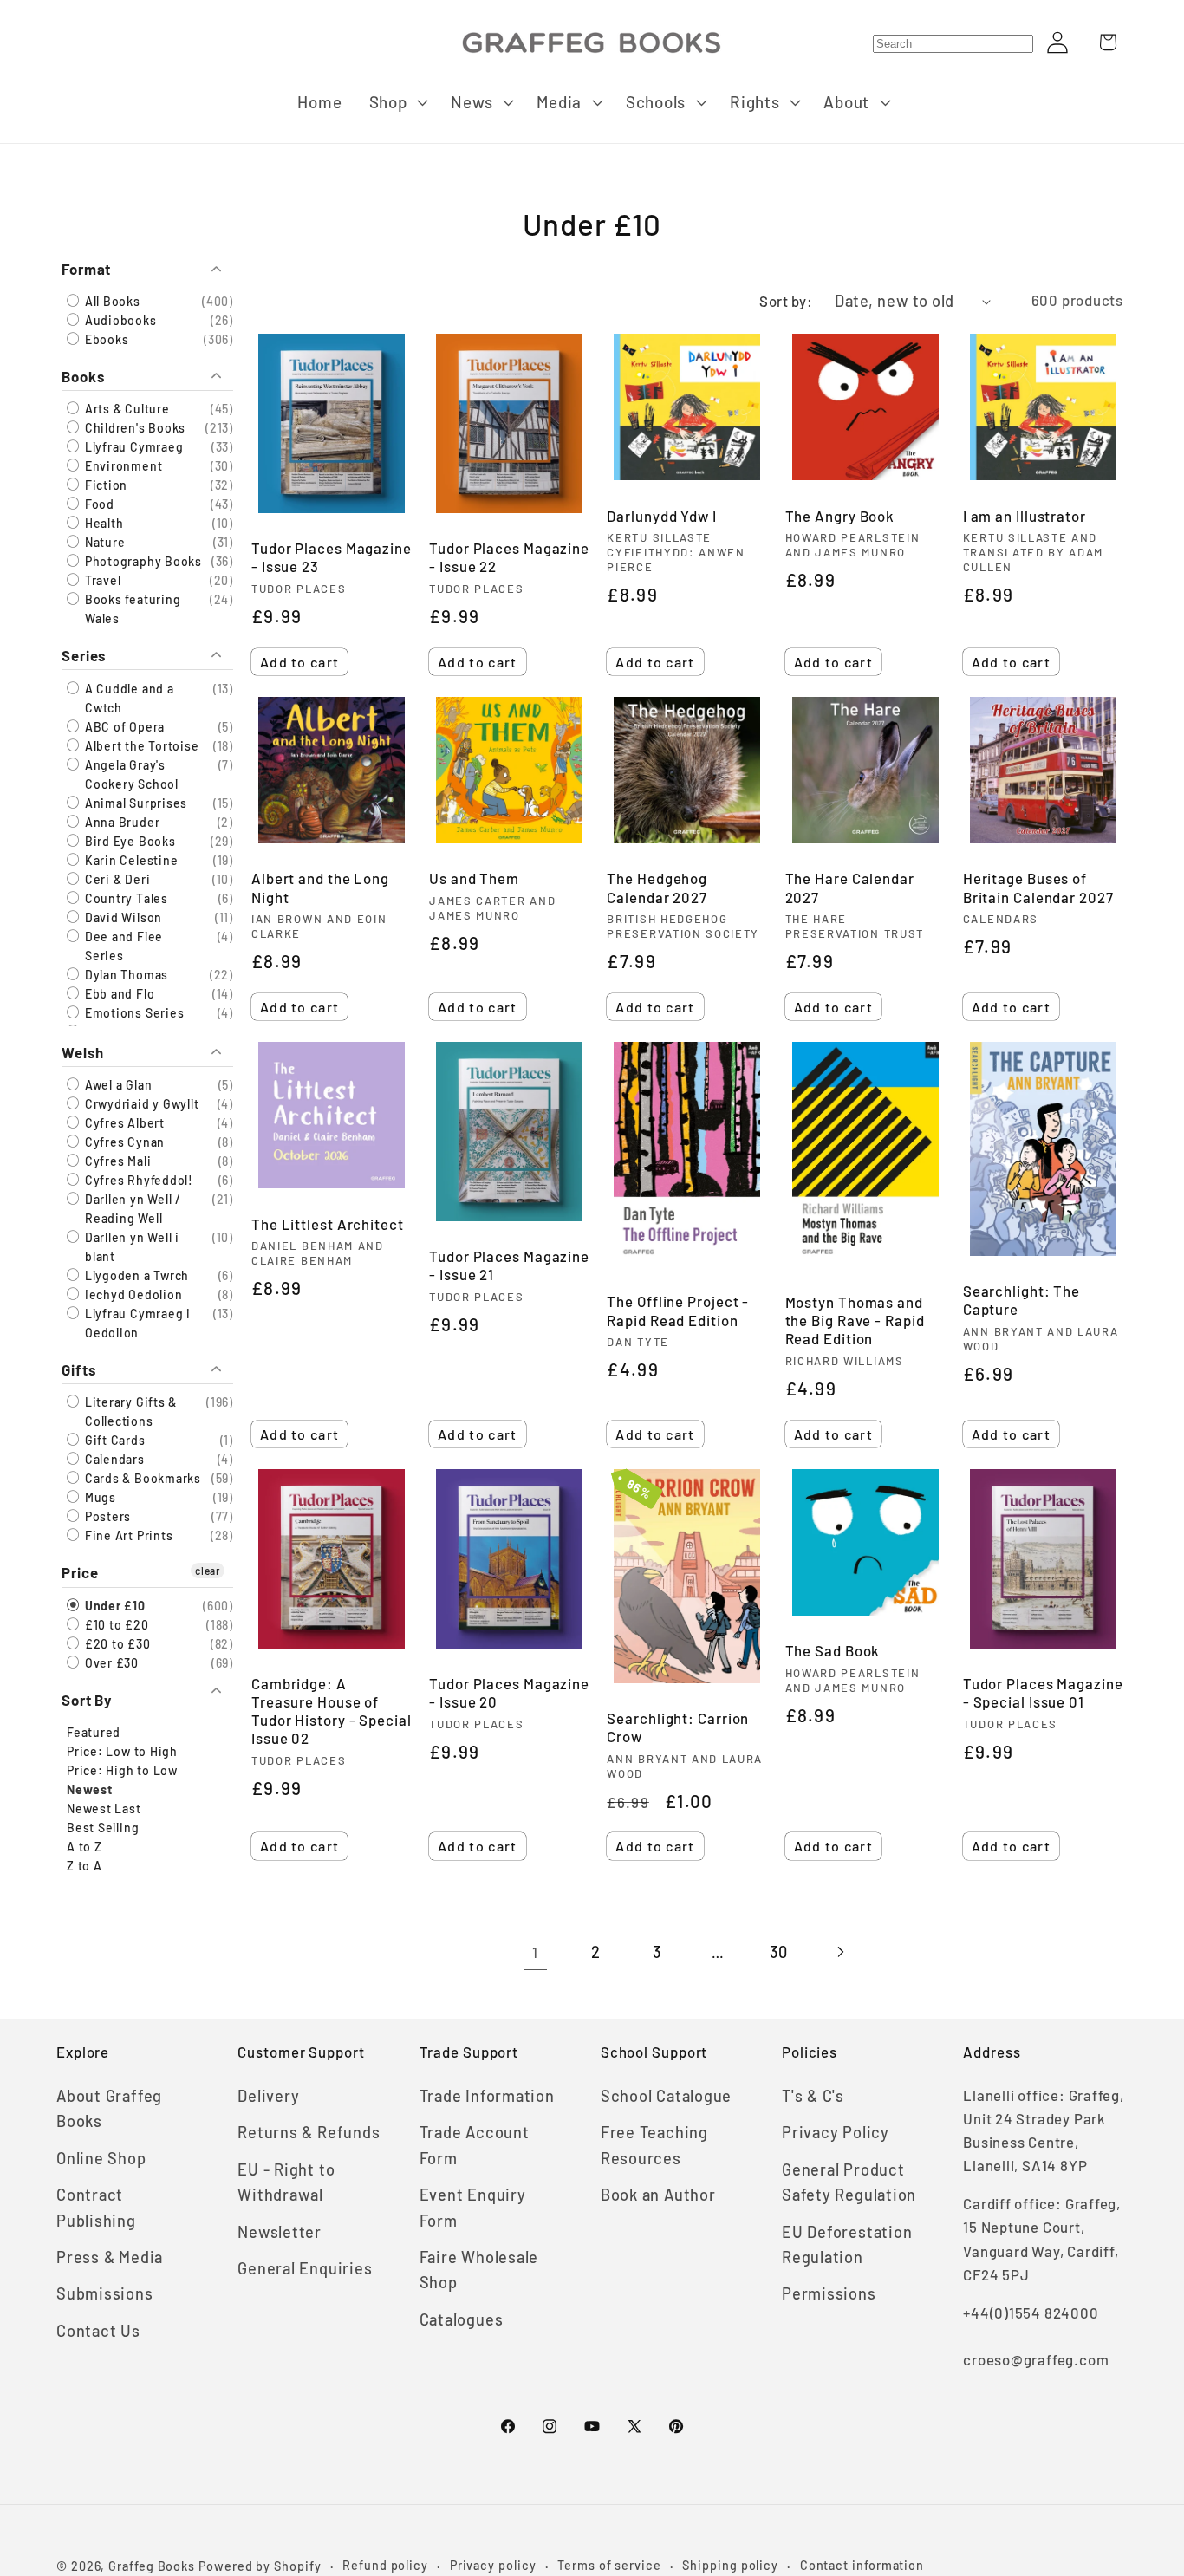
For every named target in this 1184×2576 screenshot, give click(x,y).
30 (779, 1952)
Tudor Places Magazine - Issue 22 (509, 557)
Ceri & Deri (116, 879)
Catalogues (462, 2319)
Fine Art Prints (127, 1536)
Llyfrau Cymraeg (132, 448)
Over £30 (110, 1663)
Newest (90, 1789)
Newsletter (280, 2232)
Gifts (79, 1370)
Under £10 (114, 1606)
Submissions (105, 2293)
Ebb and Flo (118, 994)
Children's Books (133, 429)
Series (84, 656)
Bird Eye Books (129, 841)
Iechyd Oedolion (132, 1295)
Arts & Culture (126, 410)
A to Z (85, 1847)
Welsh (83, 1053)
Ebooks (105, 339)
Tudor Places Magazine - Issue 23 (332, 557)
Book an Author (658, 2195)
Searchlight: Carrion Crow (678, 1727)
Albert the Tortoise (140, 746)
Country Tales (125, 898)
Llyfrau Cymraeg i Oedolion (136, 1324)
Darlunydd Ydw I (662, 516)
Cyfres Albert (123, 1124)
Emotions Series (133, 1013)
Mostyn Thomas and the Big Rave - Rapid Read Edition (855, 1320)
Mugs (99, 1498)
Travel (101, 581)
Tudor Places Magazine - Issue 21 (509, 1265)
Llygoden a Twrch (135, 1276)
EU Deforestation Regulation (847, 2244)
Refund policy (385, 2565)
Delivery (268, 2096)
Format (86, 269)
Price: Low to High (122, 1751)
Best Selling (103, 1828)
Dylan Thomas (125, 975)
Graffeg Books (152, 2566)
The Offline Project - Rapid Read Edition (678, 1310)
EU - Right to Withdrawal (286, 2182)
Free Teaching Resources (654, 2145)
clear (208, 1571)
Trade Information (487, 2096)
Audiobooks (119, 320)
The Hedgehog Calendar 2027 (657, 887)
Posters (106, 1517)
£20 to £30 (116, 1644)
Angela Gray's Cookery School (130, 774)
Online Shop (101, 2158)
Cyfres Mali (116, 1162)
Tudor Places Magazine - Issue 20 (509, 1692)
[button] (397, 102)
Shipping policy (730, 2565)
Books (83, 376)
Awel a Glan (117, 1086)
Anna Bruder (120, 822)
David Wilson (122, 917)
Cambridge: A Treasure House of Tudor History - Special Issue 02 (332, 1711)
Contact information (862, 2565)
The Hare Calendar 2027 (850, 887)
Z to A (85, 1866)
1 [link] (535, 1952)
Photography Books (142, 562)
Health (102, 524)
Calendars (113, 1460)
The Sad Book (833, 1650)
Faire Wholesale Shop (479, 2270)
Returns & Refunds (309, 2132)
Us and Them (474, 878)
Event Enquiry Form (473, 2207)
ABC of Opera (123, 727)
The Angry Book (840, 516)
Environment (122, 467)
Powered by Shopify (260, 2566)
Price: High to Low (122, 1770)
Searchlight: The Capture (1021, 1300)
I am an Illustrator (1025, 516)
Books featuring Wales (131, 610)
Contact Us (98, 2331)
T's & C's (813, 2096)
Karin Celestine (130, 860)
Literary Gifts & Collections (129, 1412)
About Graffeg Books (109, 2108)
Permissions (829, 2293)
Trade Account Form (475, 2145)
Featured (94, 1732)
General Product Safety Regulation (849, 2182)
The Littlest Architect (328, 1224)
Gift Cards (114, 1441)
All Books (111, 301)
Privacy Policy (836, 2132)
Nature (103, 543)
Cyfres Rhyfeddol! (137, 1181)
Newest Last (104, 1808)
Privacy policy (493, 2565)
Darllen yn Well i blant (130, 1248)
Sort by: (786, 301)
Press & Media (110, 2257)
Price (80, 1573)
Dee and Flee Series (122, 946)
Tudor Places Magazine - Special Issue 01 (1043, 1692)
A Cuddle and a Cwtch (128, 698)
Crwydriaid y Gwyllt (140, 1105)
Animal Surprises (134, 803)
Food (98, 505)
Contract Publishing (96, 2207)
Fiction (104, 486)
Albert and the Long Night (320, 887)
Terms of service (609, 2565)
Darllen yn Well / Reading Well (131, 1210)
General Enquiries (305, 2268)
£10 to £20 (115, 1625)
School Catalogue (666, 2096)
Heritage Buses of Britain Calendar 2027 (1038, 887)
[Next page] (839, 1952)
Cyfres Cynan (123, 1143)
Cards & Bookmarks (141, 1479)
